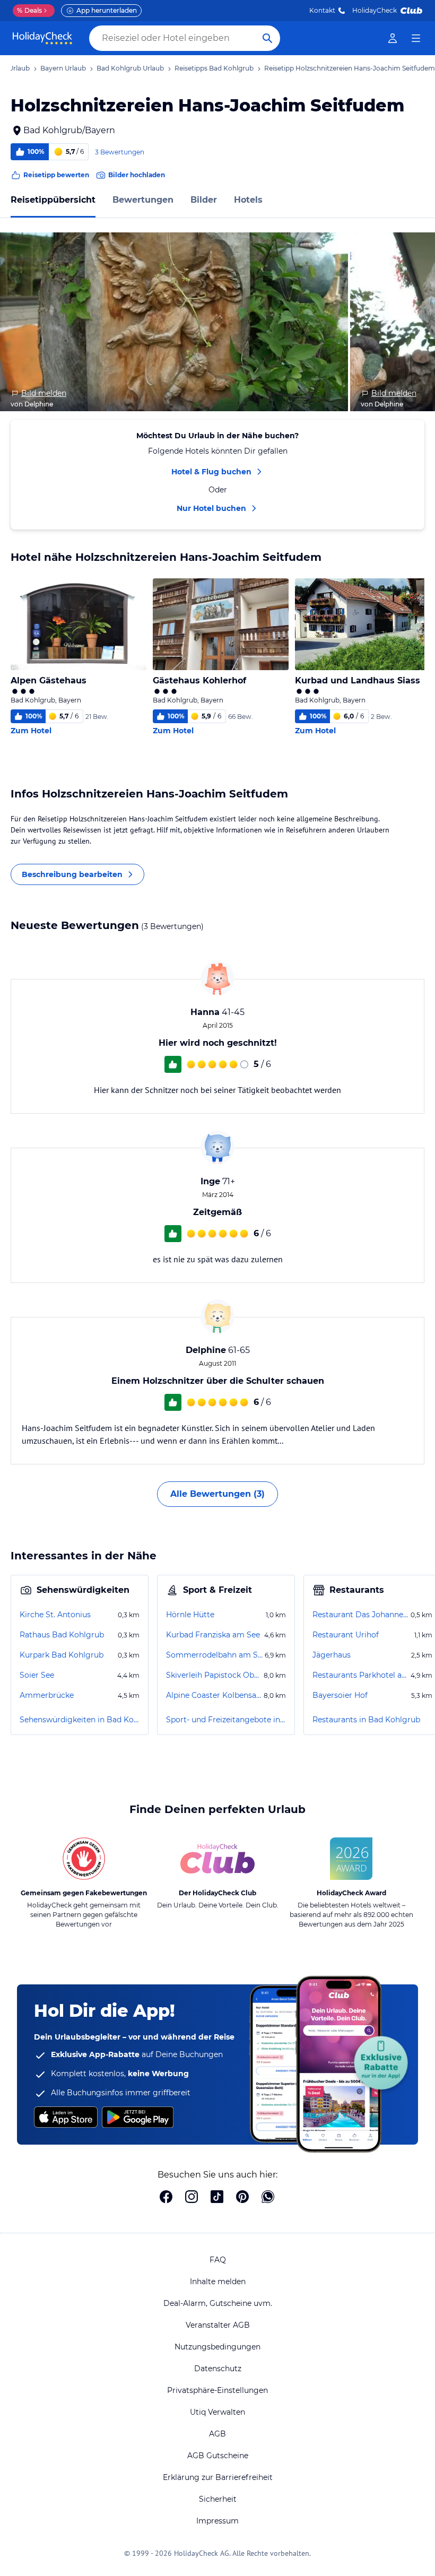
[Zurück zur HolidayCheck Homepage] (42, 38)
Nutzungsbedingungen (217, 2347)
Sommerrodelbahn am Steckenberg (214, 1655)
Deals (29, 10)
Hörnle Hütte (190, 1615)
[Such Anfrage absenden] (267, 38)
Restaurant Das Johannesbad (360, 1615)
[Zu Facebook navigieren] (166, 2198)
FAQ (218, 2260)
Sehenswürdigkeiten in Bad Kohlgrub (80, 1720)
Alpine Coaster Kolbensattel (214, 1695)
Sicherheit (218, 2499)
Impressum (217, 2521)
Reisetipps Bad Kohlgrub (214, 68)
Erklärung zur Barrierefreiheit (218, 2477)
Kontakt (322, 10)
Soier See (37, 1675)
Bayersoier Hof (340, 1695)
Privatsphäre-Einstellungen (217, 2390)
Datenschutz (218, 2369)
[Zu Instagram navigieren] (192, 2198)
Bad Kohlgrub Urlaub (130, 68)
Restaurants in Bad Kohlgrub (366, 1720)
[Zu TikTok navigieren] (217, 2198)
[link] (393, 38)
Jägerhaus (332, 1655)
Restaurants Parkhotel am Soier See (360, 1675)
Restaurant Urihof (346, 1635)
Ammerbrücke (47, 1695)
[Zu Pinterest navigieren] (242, 2198)
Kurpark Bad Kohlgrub (62, 1655)
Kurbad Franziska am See (213, 1635)
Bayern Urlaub (63, 68)
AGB (217, 2434)
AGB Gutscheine (218, 2456)
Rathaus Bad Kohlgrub (62, 1635)
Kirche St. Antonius (55, 1615)
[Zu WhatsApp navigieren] (268, 2198)
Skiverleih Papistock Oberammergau (214, 1675)
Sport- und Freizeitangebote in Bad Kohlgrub (226, 1720)
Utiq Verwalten (217, 2412)
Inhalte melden (218, 2282)
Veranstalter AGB (218, 2325)
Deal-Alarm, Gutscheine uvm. (218, 2303)
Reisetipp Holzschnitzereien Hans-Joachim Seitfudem (350, 68)
